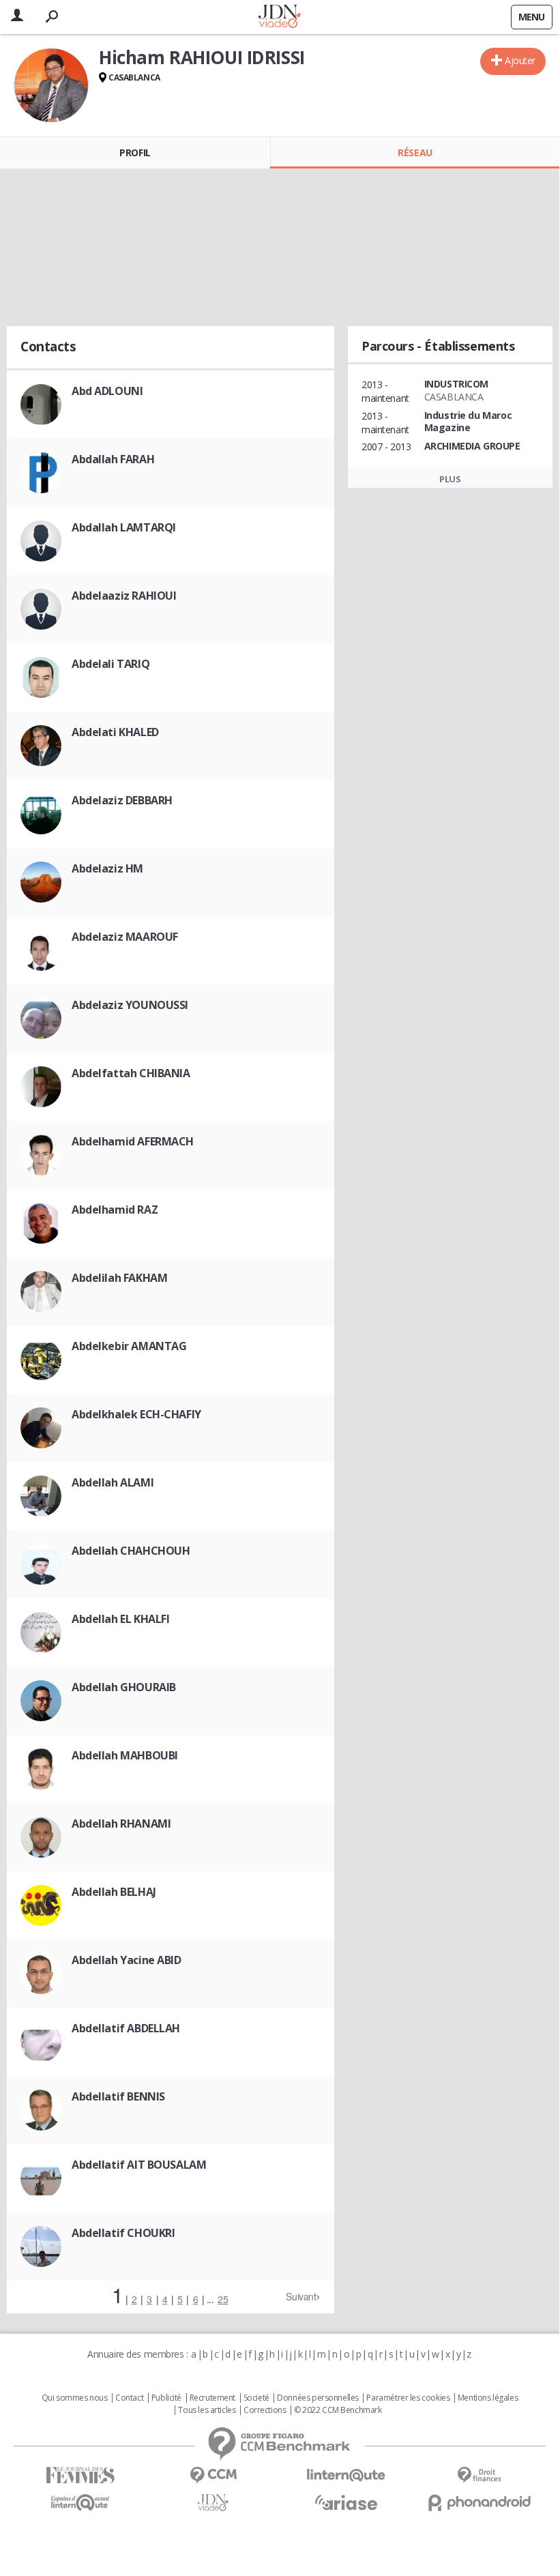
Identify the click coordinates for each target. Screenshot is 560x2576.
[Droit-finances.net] (479, 2475)
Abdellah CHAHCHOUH (131, 1551)
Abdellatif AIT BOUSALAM (139, 2165)
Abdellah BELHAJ (114, 1892)
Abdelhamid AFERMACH (133, 1141)
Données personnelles (318, 2398)
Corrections (265, 2410)
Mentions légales (488, 2398)
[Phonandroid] (479, 2503)
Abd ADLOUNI (107, 391)
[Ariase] (346, 2502)
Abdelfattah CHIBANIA (131, 1073)
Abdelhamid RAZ (115, 1210)
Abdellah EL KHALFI (120, 1619)
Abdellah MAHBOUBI (125, 1755)
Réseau (415, 152)
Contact (129, 2398)
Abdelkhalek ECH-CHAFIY (136, 1414)
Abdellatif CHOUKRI (123, 2233)
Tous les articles (207, 2410)
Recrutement (212, 2398)
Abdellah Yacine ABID (127, 1960)
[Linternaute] (346, 2475)
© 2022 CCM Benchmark (338, 2410)
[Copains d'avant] (80, 2503)
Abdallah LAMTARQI (124, 527)
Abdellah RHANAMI (121, 1824)
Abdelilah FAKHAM (119, 1278)
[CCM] (213, 2475)
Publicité (166, 2398)
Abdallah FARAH (113, 459)
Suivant (301, 2296)
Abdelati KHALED (115, 732)
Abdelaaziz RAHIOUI (124, 596)
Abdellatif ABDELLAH (126, 2028)
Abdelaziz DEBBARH (122, 800)
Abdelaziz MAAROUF (125, 937)
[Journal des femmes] (80, 2475)
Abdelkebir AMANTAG (129, 1346)
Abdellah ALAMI (113, 1482)
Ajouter (520, 60)
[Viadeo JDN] (213, 2503)
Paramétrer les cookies (408, 2398)
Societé (256, 2398)
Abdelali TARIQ (110, 664)
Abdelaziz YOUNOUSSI (130, 1005)
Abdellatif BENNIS (118, 2096)
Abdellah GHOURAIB (124, 1687)
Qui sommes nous (75, 2398)
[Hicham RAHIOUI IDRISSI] (51, 85)
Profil (135, 152)
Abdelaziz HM (107, 868)
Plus (450, 479)
